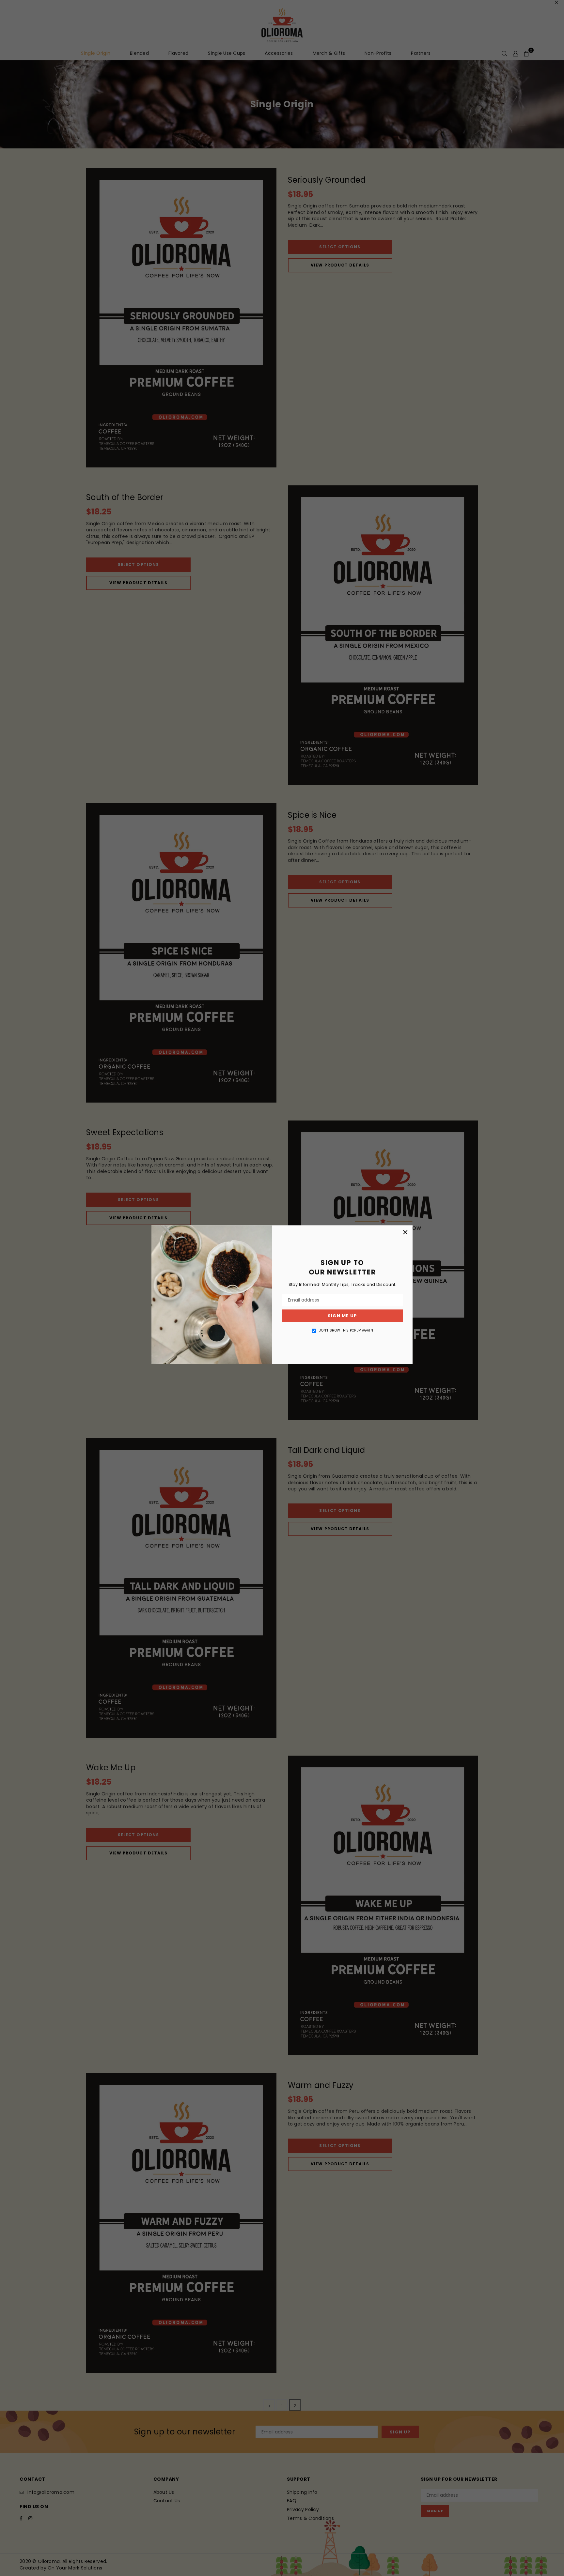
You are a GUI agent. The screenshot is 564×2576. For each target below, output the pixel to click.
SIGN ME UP (342, 1316)
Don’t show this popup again (346, 1331)
